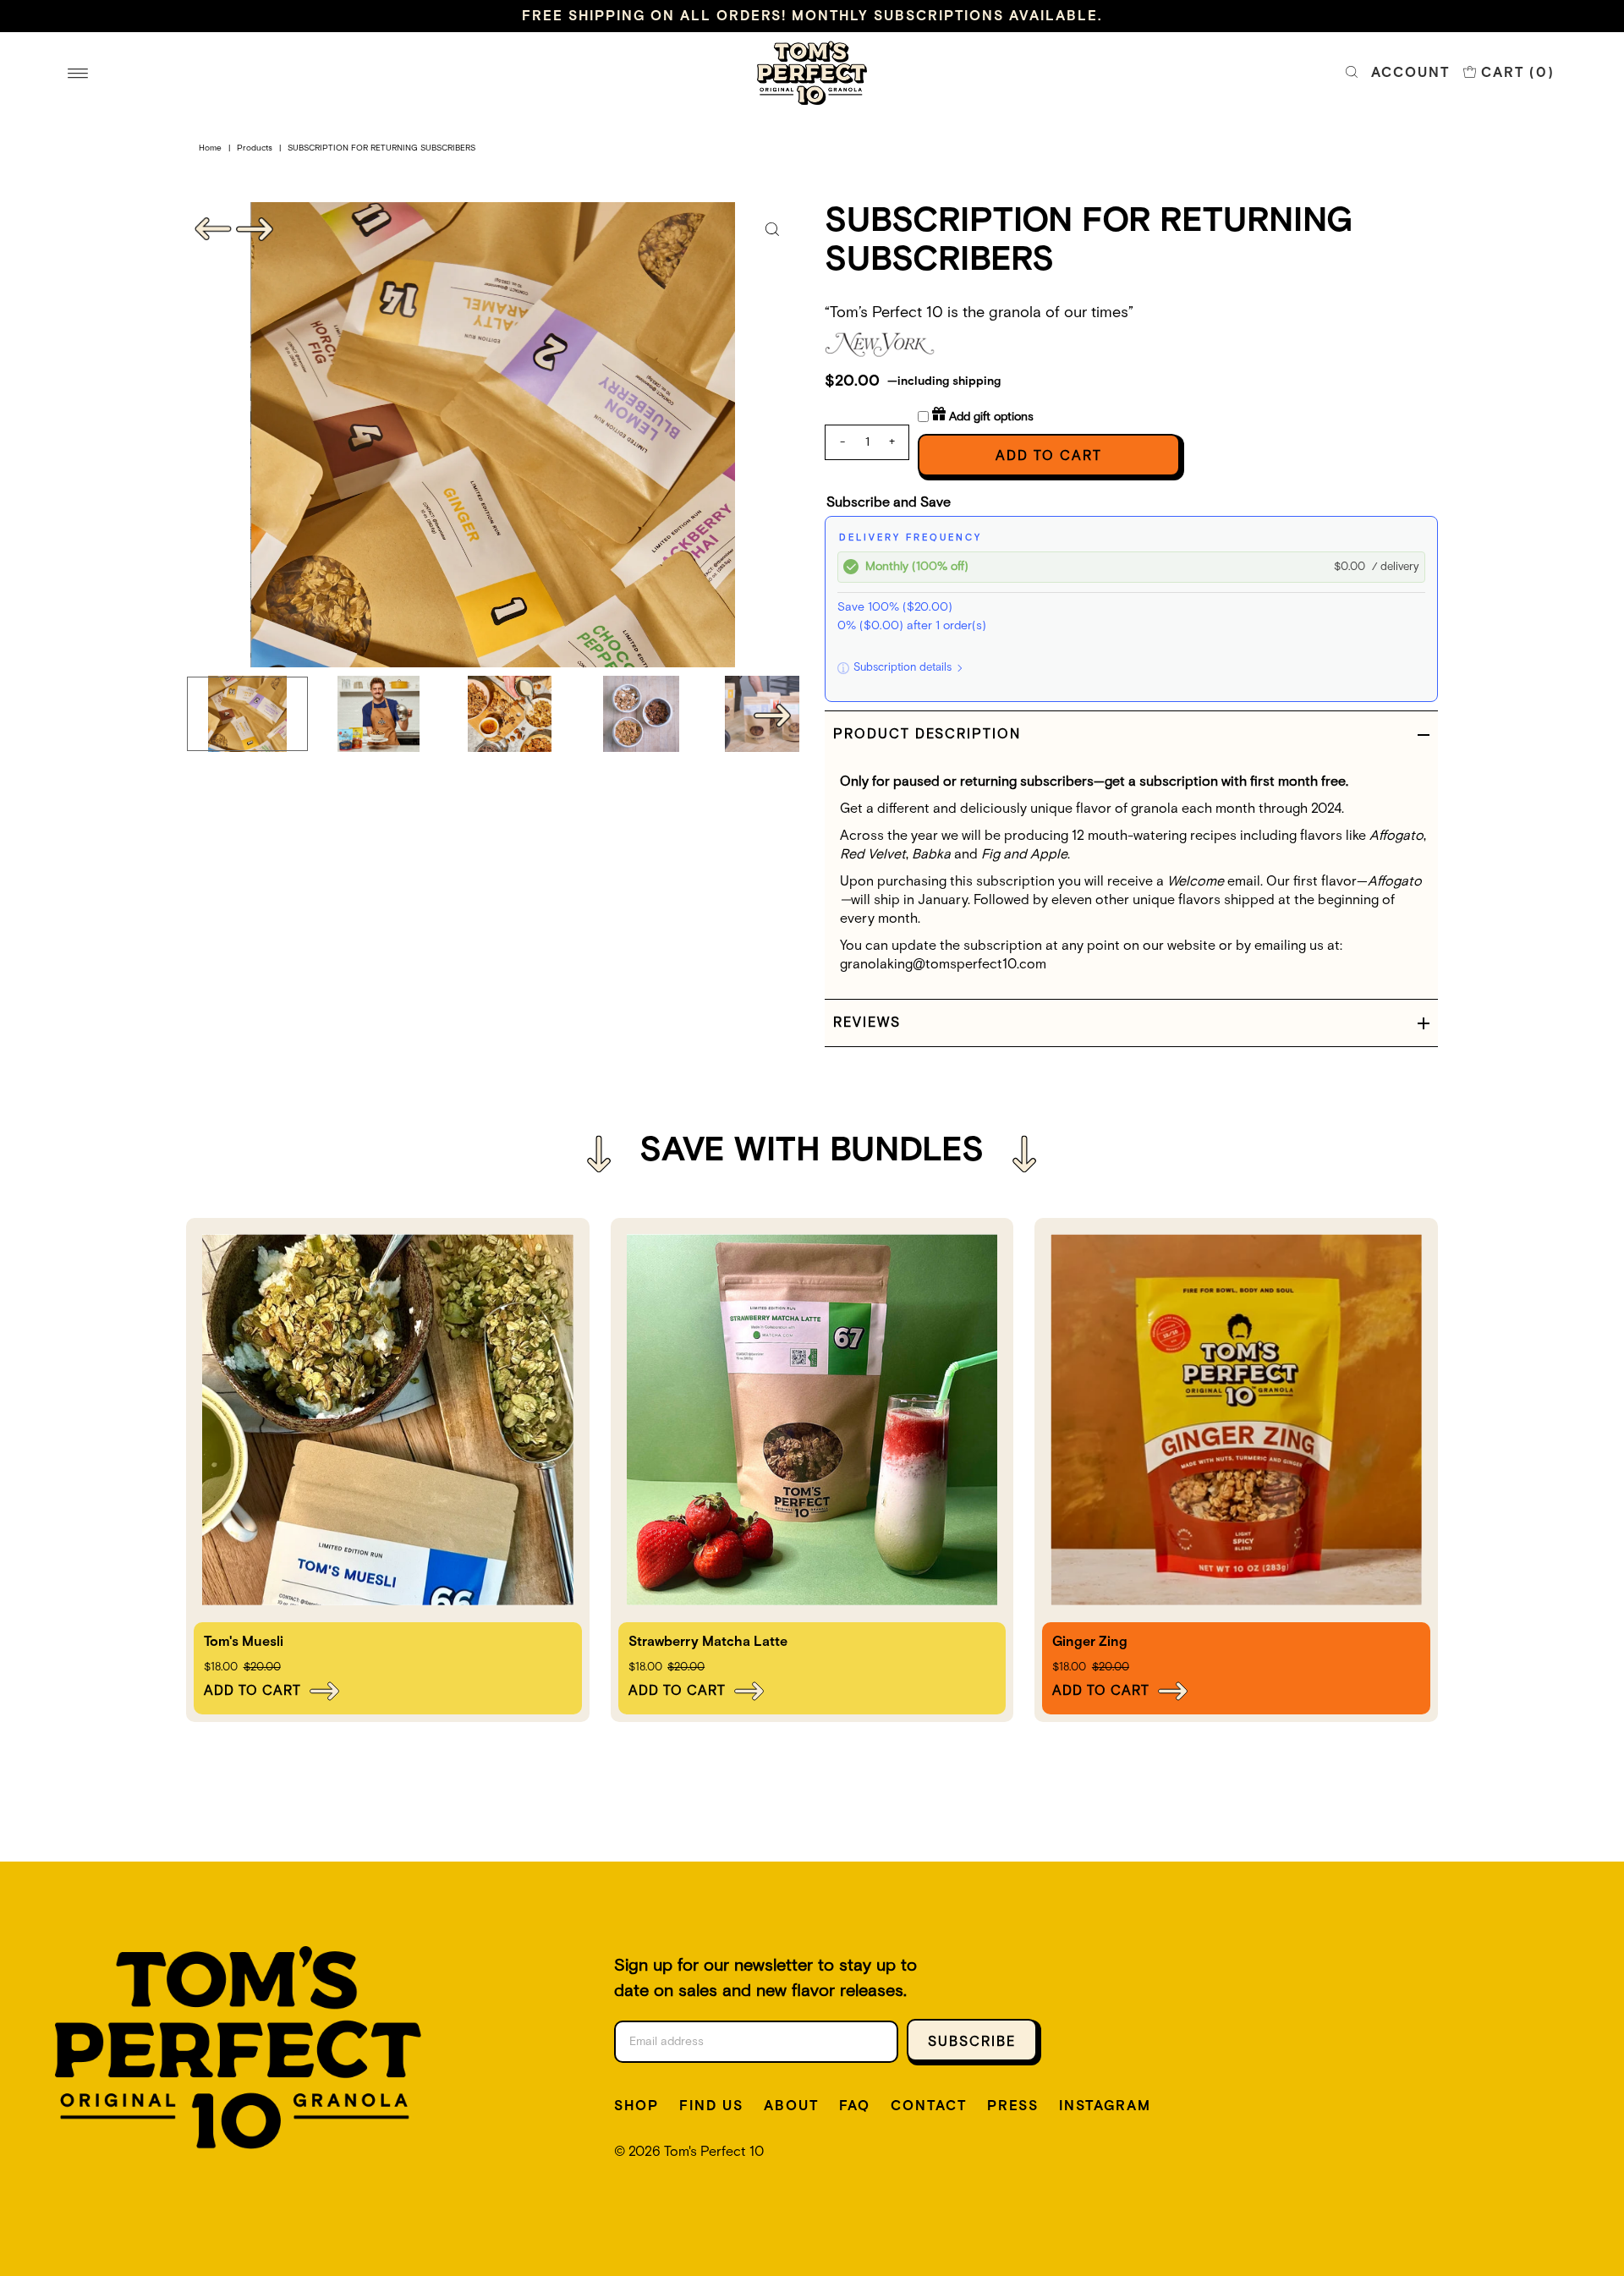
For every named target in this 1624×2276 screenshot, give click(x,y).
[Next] (255, 229)
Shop (636, 2106)
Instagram (1105, 2106)
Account (1410, 73)
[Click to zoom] (772, 229)
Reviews (867, 1023)
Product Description (927, 734)
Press (1013, 2106)
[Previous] (213, 229)
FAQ (855, 2106)
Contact (929, 2106)
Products (255, 148)
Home (210, 148)
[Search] (1352, 73)
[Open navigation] (78, 73)
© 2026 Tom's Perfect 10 (689, 2152)
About (791, 2106)
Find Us (711, 2106)
